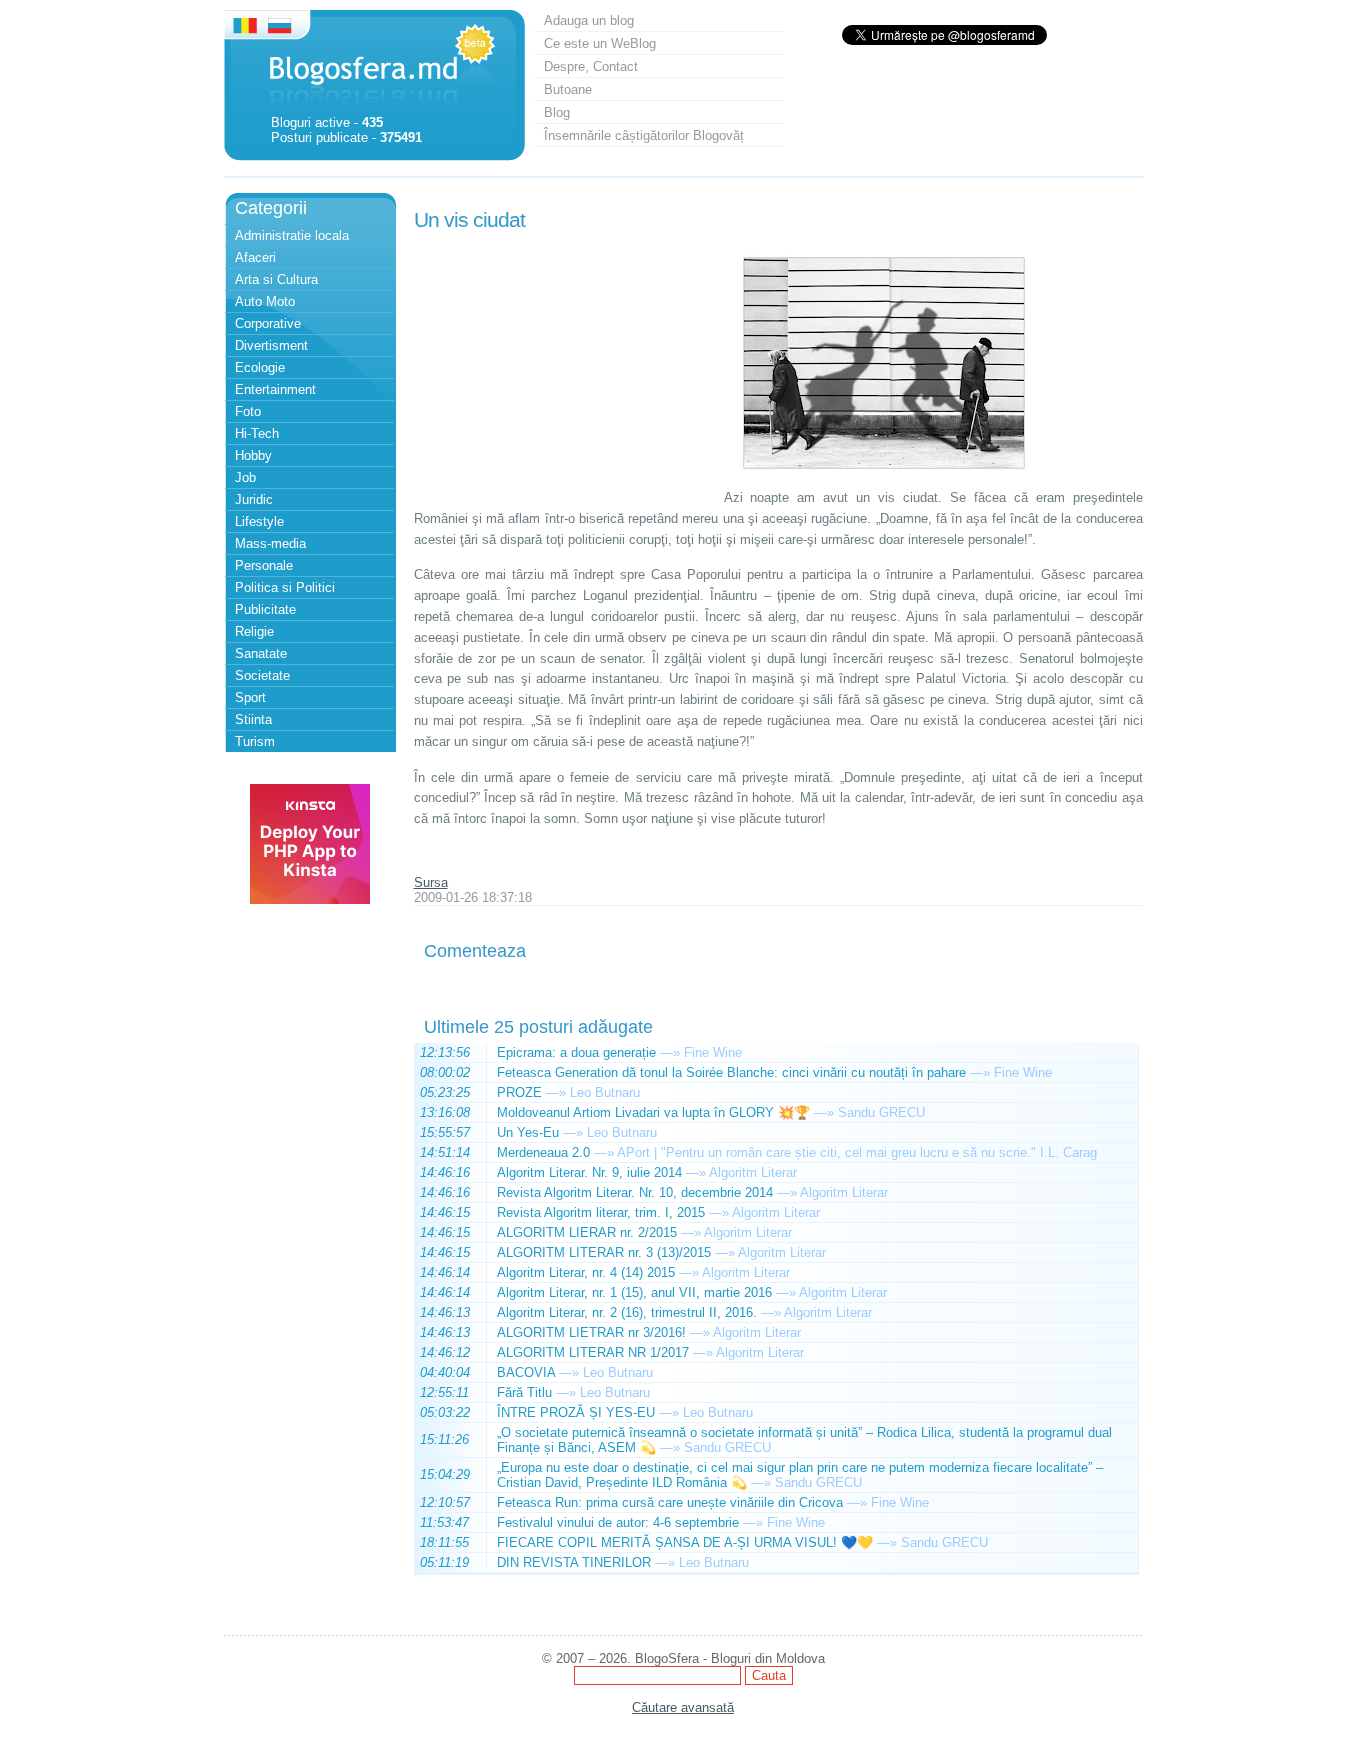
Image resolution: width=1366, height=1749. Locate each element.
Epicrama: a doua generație (576, 1052)
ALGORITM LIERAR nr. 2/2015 (587, 1232)
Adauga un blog (589, 20)
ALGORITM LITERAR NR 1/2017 (593, 1352)
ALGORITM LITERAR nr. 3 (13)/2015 (604, 1252)
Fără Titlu (524, 1392)
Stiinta (253, 719)
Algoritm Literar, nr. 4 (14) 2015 (586, 1272)
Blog (557, 112)
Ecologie (260, 367)
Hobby (253, 455)
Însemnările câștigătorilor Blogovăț (644, 135)
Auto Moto (265, 301)
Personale (264, 565)
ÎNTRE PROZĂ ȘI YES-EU (576, 1412)
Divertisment (271, 345)
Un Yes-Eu (528, 1132)
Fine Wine (713, 1052)
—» (670, 1052)
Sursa (431, 882)
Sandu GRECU (881, 1112)
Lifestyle (259, 521)
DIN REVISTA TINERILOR (574, 1562)
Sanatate (261, 653)
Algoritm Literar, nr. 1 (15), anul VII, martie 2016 (634, 1292)
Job (245, 477)
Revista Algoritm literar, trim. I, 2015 (601, 1212)
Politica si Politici (285, 587)
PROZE (519, 1092)
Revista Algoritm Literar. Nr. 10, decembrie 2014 (635, 1192)
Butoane (568, 89)
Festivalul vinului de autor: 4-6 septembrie (618, 1522)
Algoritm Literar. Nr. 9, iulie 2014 (589, 1172)
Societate (262, 675)
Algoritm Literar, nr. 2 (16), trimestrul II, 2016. (627, 1312)
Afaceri (255, 257)
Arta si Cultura (276, 279)
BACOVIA (526, 1372)
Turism (255, 741)
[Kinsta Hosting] (310, 899)
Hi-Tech (257, 433)
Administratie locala (292, 235)
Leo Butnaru (605, 1092)
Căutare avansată (683, 1707)
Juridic (254, 499)
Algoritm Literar (753, 1172)
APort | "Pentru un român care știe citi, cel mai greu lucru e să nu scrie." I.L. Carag (857, 1152)
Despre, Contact (591, 66)
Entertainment (275, 389)
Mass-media (270, 543)
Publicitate (265, 609)
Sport (250, 697)
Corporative (268, 323)
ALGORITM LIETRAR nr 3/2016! (591, 1332)
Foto (248, 411)
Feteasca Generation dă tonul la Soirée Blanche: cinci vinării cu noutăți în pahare (731, 1072)
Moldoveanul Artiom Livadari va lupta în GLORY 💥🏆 (653, 1112)
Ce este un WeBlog (600, 43)
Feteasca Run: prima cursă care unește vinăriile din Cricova (670, 1502)
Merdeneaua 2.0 (543, 1152)
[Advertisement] (564, 363)
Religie (254, 631)
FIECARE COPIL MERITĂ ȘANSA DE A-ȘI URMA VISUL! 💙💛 (685, 1542)
